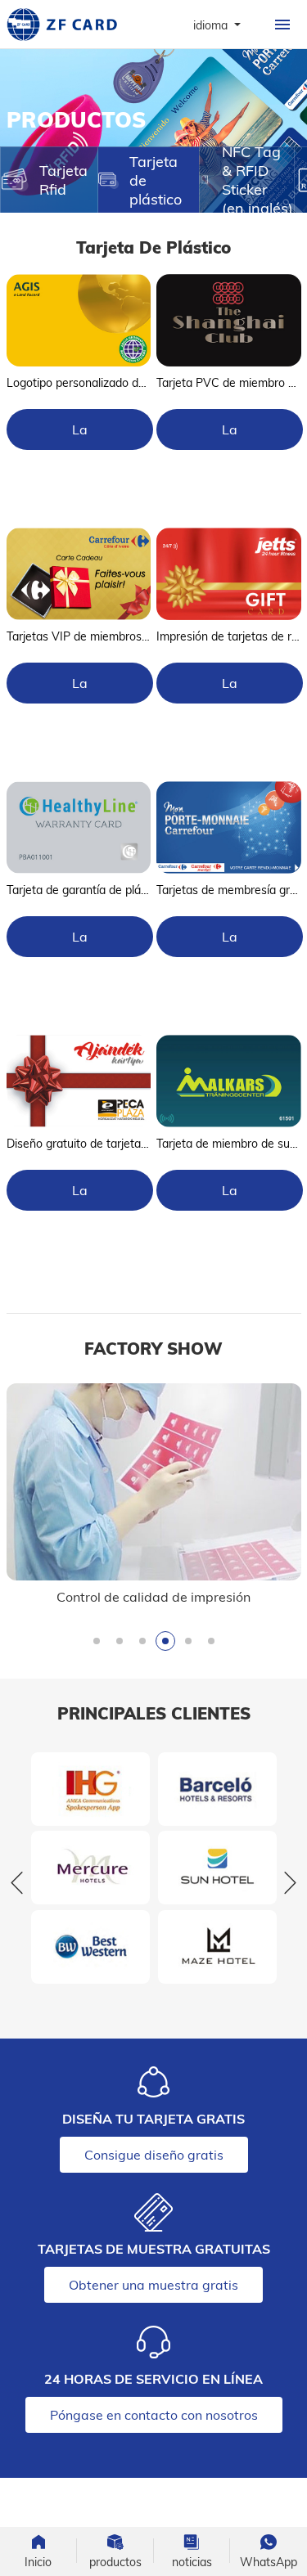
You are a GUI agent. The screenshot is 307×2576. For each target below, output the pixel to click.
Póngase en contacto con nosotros (154, 2415)
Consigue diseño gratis (154, 2155)
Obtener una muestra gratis (153, 2285)
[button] (97, 1641)
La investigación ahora (80, 436)
